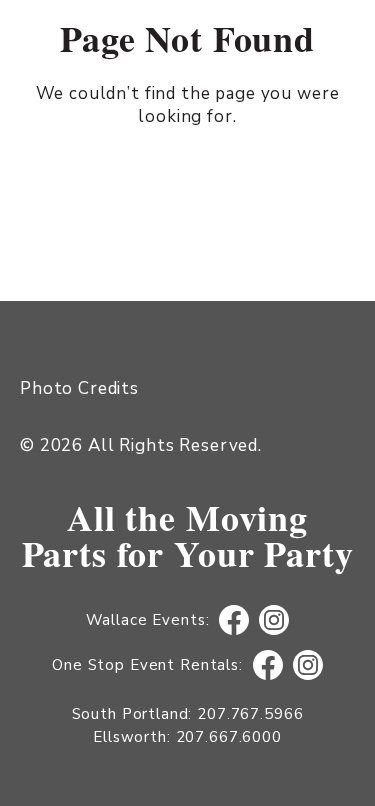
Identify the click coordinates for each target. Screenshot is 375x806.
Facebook (234, 620)
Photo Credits (79, 388)
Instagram (274, 620)
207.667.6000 (229, 737)
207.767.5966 (250, 714)
